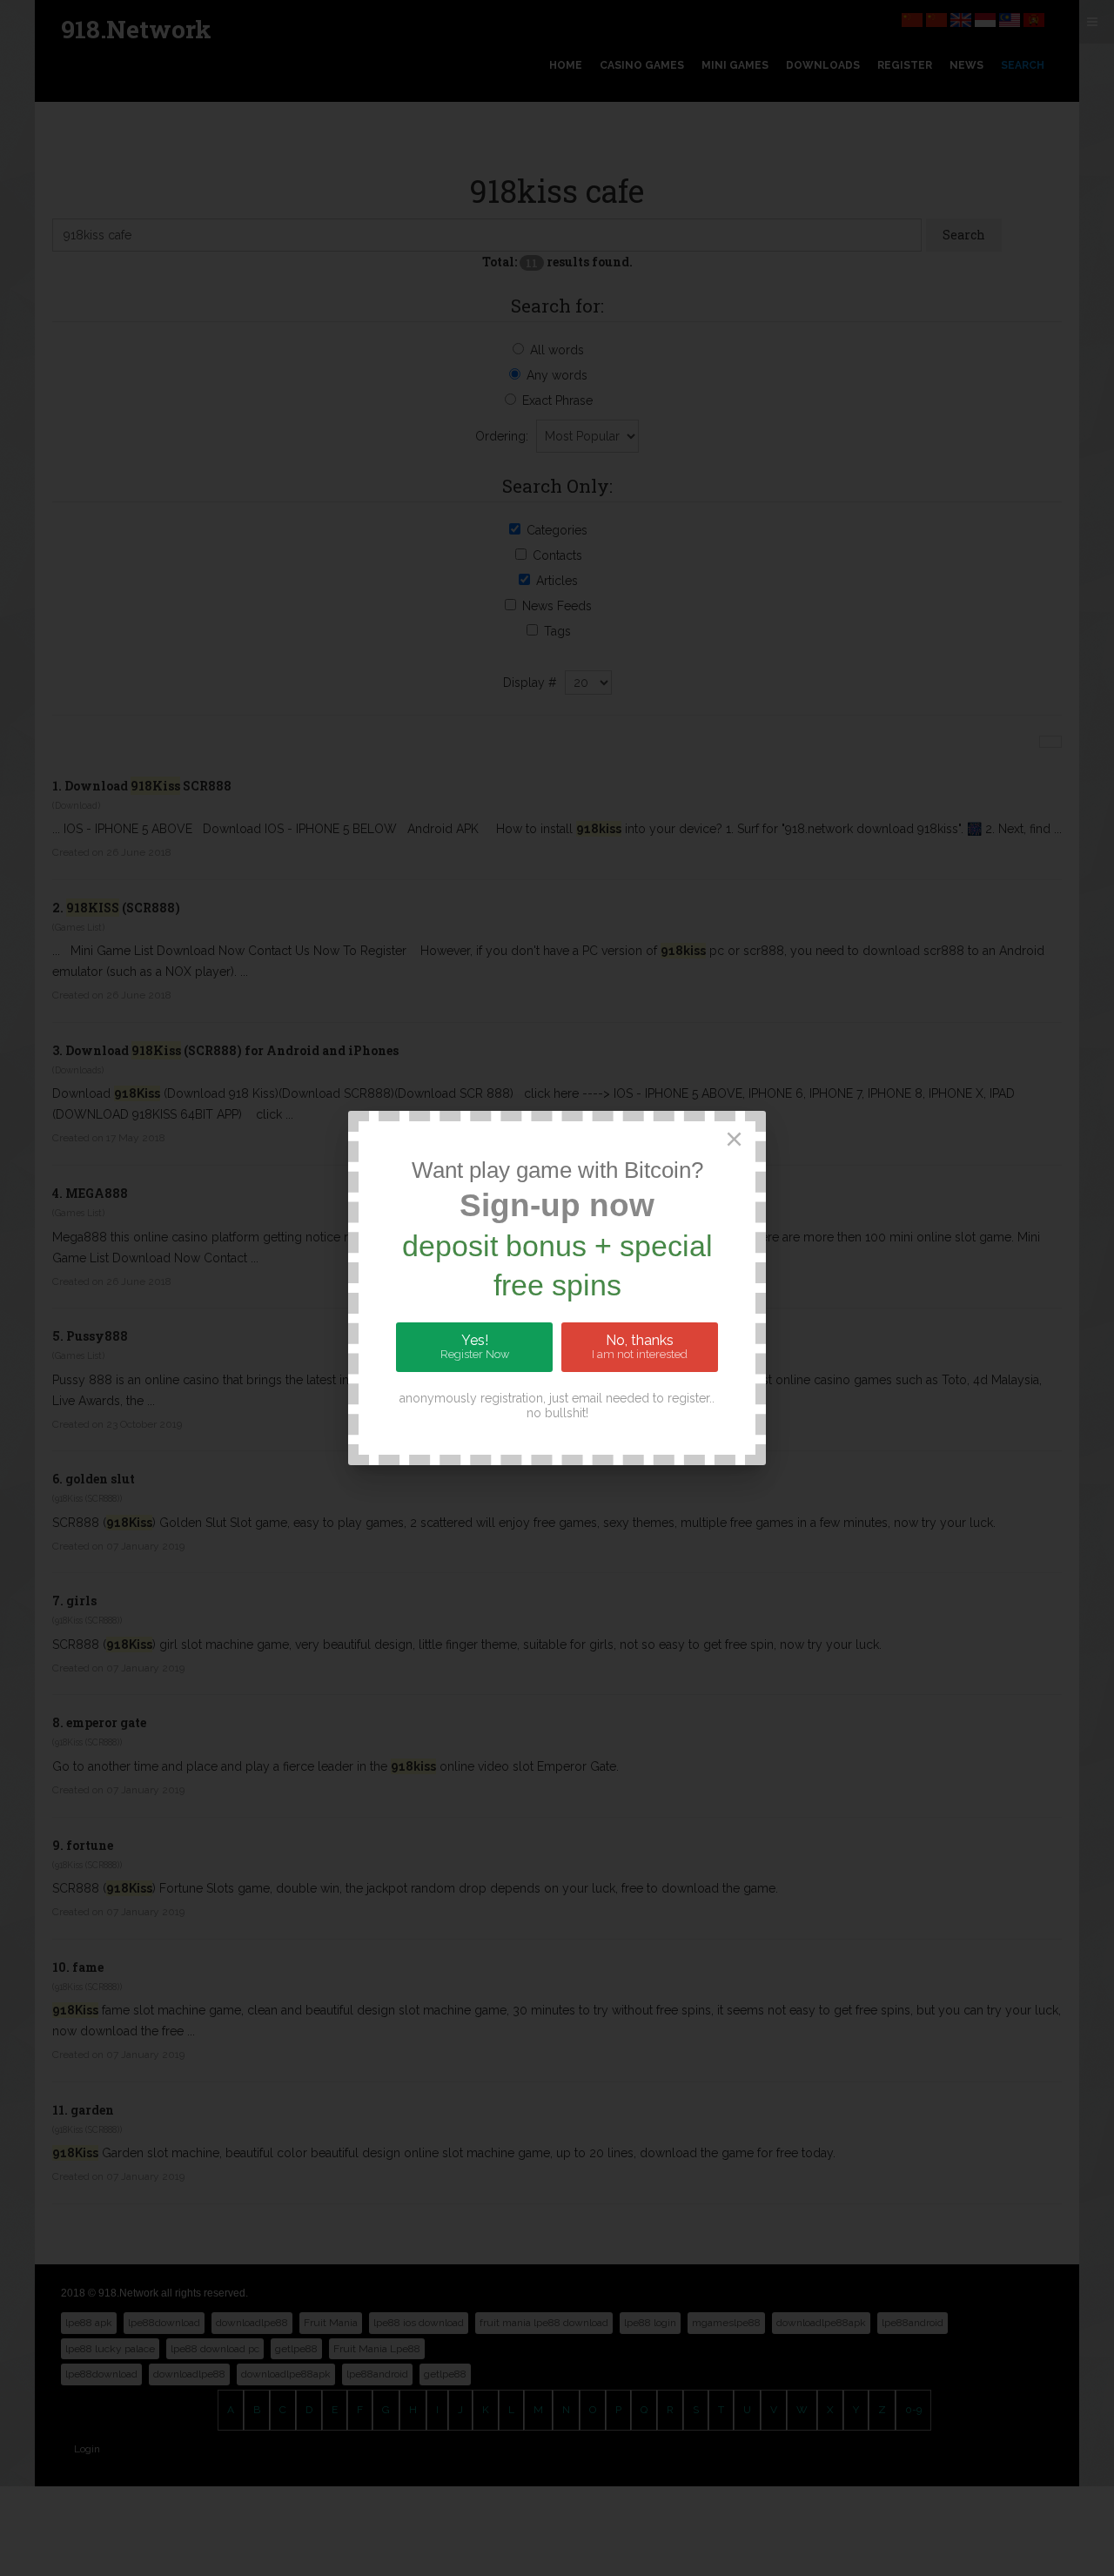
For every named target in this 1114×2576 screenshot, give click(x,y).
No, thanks (640, 1347)
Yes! (475, 1347)
